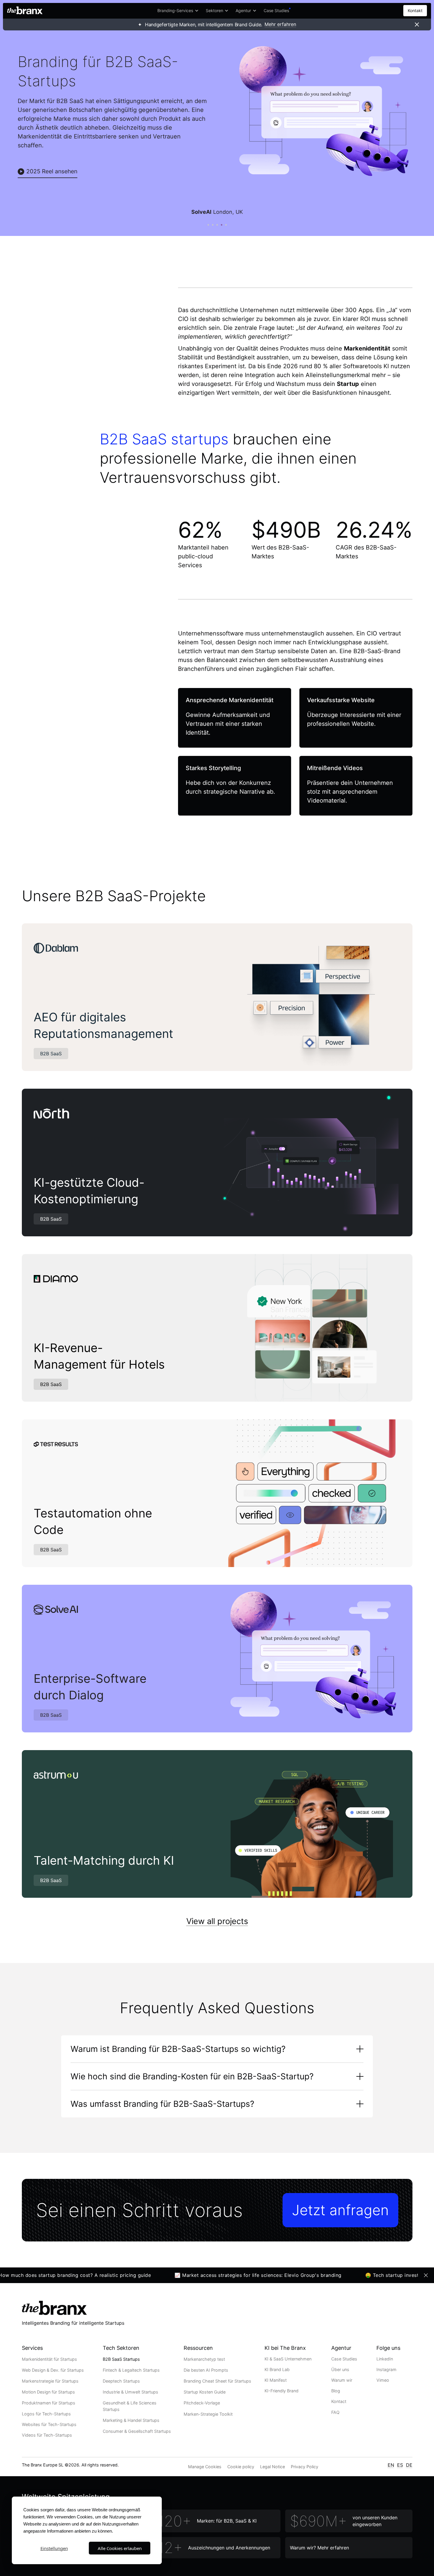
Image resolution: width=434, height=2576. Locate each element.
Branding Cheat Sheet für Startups (217, 2381)
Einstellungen (54, 2548)
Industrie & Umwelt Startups (130, 2392)
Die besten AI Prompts (206, 2370)
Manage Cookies (205, 2467)
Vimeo (383, 2380)
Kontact (339, 2401)
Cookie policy (241, 2467)
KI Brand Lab (277, 2369)
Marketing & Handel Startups (131, 2420)
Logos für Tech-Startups (46, 2414)
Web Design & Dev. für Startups (53, 2370)
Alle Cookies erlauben (120, 2548)
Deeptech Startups (121, 2381)
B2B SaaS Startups (121, 2359)
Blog (336, 2391)
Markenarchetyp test (204, 2359)
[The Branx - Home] (25, 11)
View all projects (217, 1921)
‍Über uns (340, 2369)
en (391, 2465)
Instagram (386, 2369)
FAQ (335, 2412)
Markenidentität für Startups (49, 2359)
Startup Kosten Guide (205, 2392)
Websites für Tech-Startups (49, 2424)
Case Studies (344, 2359)
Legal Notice (273, 2467)
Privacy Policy (305, 2467)
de (409, 2465)
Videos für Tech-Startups (47, 2435)
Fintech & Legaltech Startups (131, 2370)
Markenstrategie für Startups (50, 2381)
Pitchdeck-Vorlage (202, 2403)
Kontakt (415, 10)
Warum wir (342, 2380)
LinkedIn (385, 2359)
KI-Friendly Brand (282, 2391)
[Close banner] (417, 25)
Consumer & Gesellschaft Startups (137, 2431)
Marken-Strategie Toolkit (208, 2414)
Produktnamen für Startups (49, 2403)
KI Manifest (276, 2380)
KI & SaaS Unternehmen (288, 2359)
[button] (178, 11)
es (400, 2465)
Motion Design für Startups (48, 2392)
